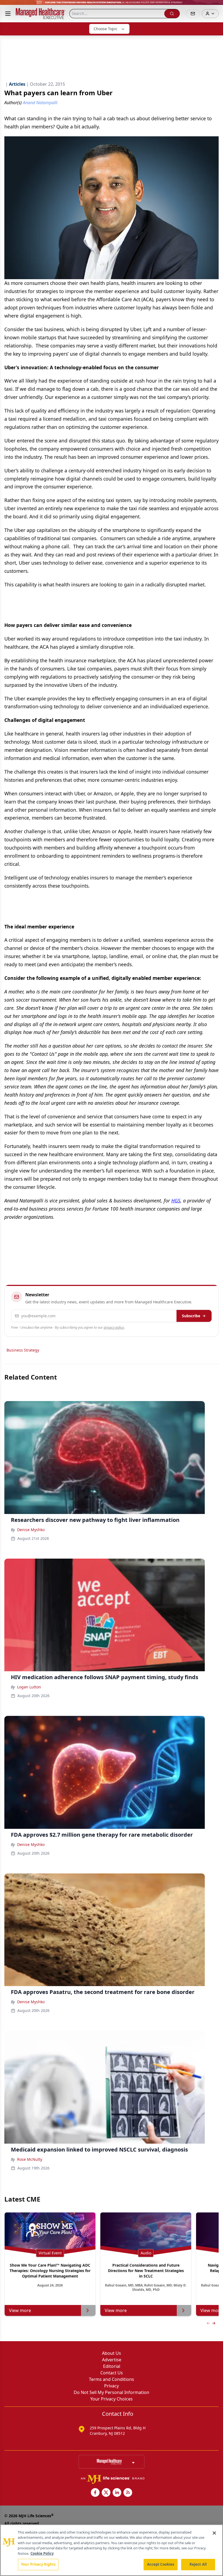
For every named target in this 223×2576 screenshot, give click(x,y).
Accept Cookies (161, 2564)
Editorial (112, 2366)
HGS (176, 1201)
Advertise (112, 2360)
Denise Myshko (31, 1530)
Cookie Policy (42, 2553)
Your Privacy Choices (112, 2399)
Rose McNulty (30, 2159)
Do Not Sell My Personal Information (112, 2392)
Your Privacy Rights (38, 2564)
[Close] (214, 2533)
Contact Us (112, 2373)
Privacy (112, 2386)
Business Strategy (23, 1350)
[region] (112, 2550)
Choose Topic (106, 29)
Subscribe (191, 1316)
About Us (112, 2353)
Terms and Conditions (112, 2379)
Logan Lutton (29, 1687)
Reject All (198, 2564)
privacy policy (114, 1327)
